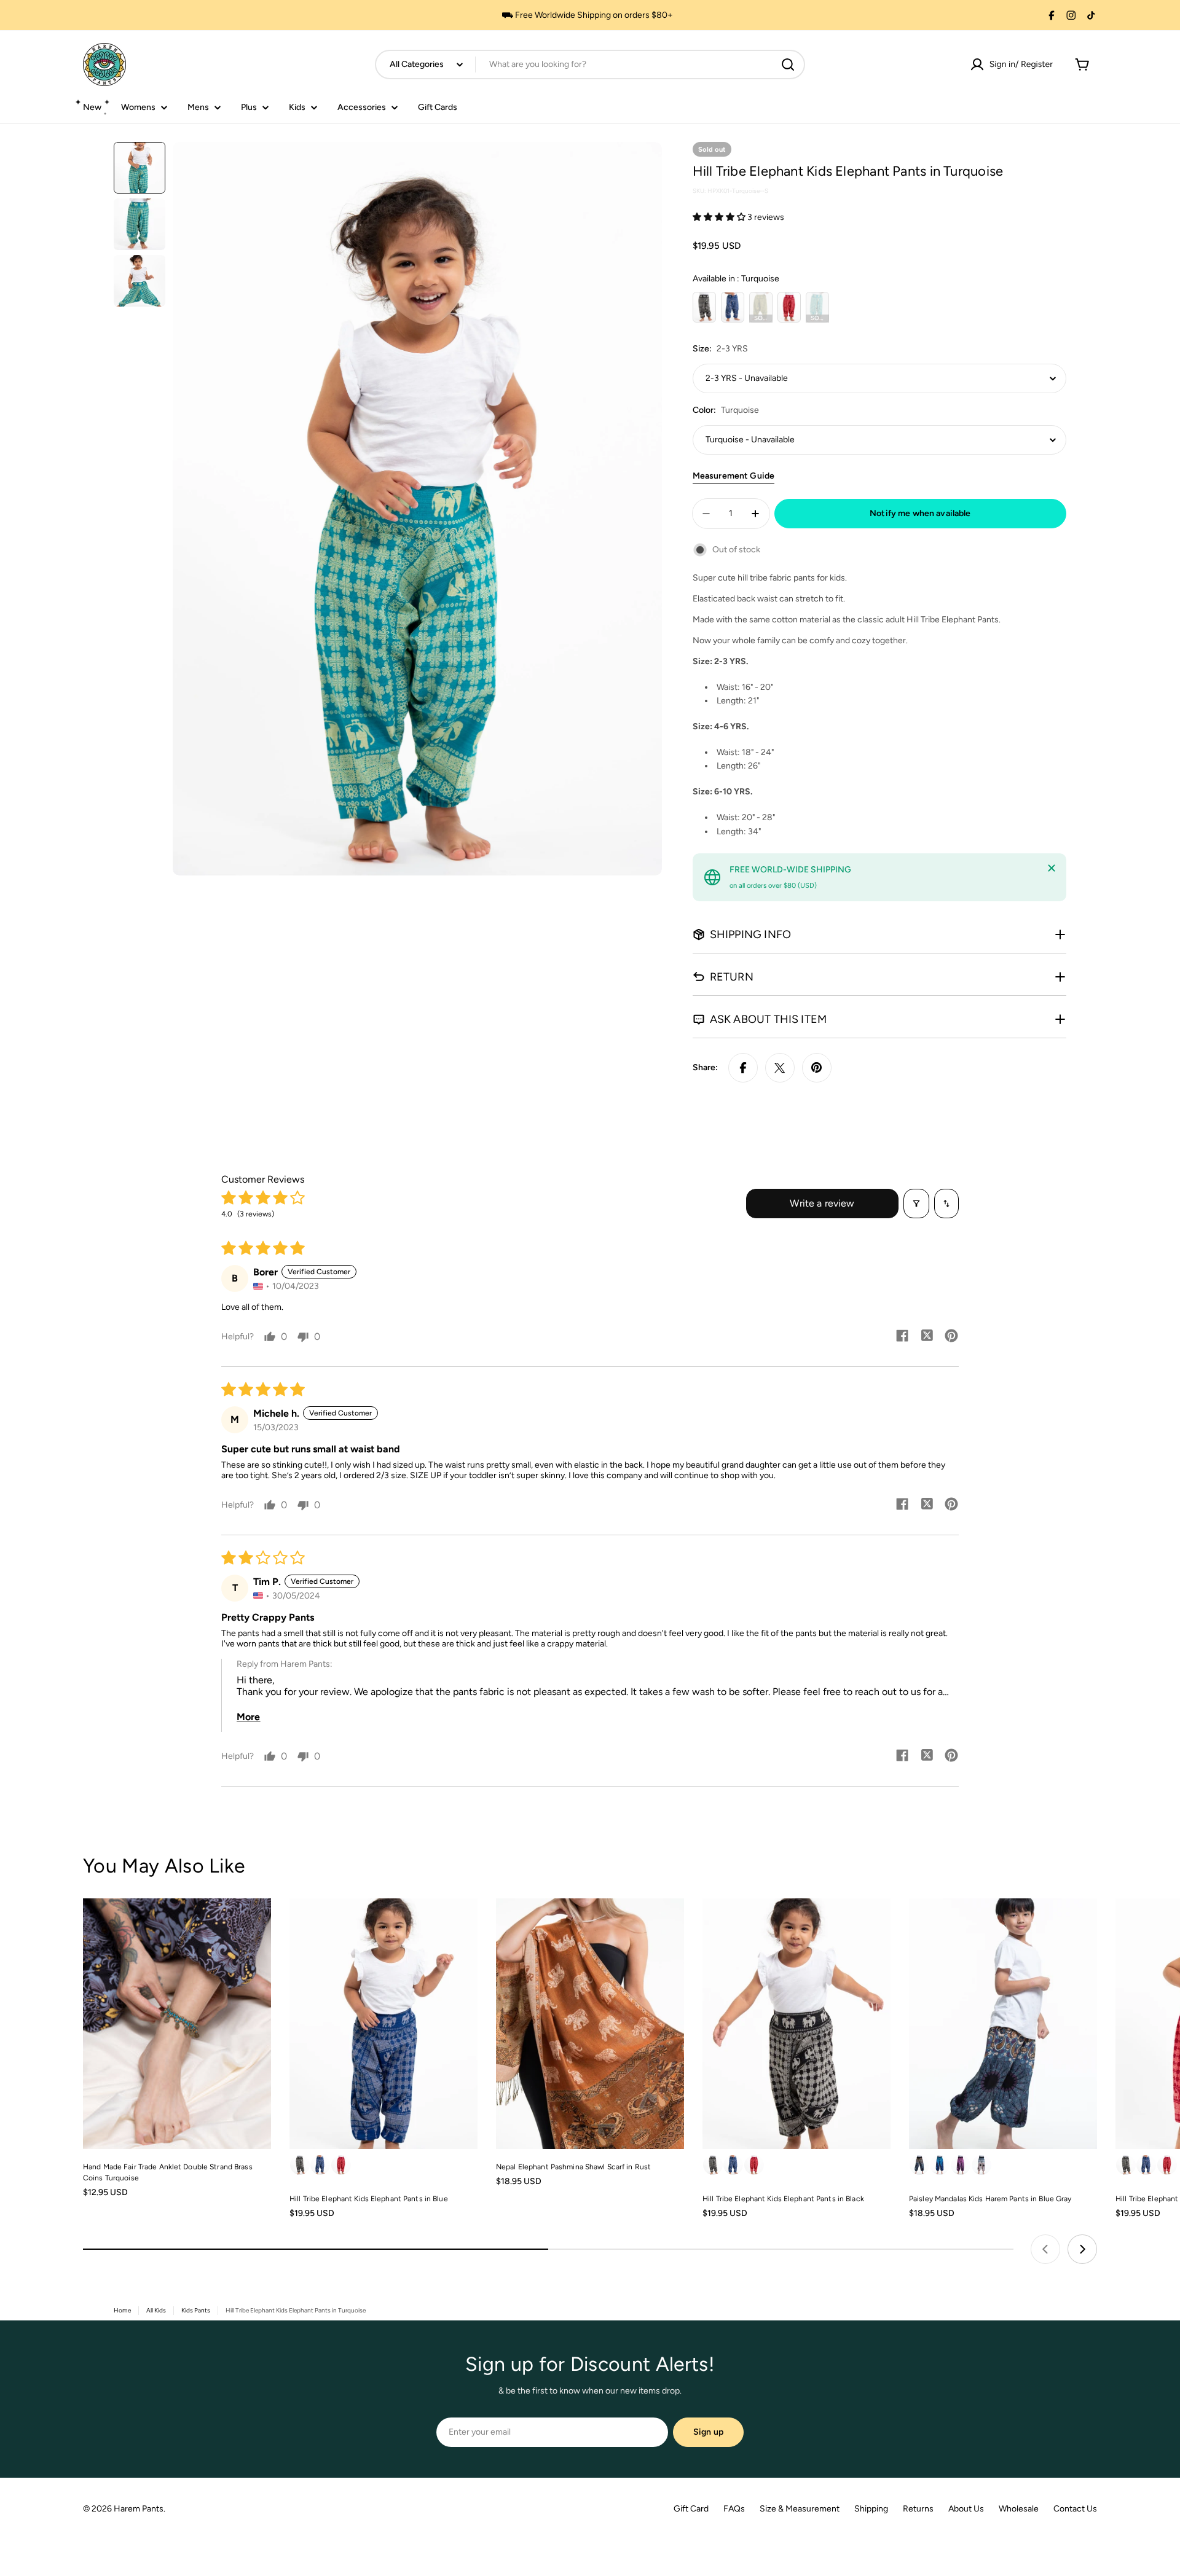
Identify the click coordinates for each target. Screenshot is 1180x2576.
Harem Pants (139, 2509)
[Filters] (916, 1204)
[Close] (1052, 868)
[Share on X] (780, 1068)
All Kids (156, 2310)
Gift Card (691, 2509)
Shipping (871, 2509)
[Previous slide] (1045, 2249)
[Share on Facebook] (743, 1068)
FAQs (734, 2509)
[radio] (704, 307)
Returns (918, 2509)
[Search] (788, 65)
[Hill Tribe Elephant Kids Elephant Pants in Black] (796, 2024)
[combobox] (590, 65)
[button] (720, 217)
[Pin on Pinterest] (817, 1068)
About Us (966, 2509)
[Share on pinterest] (951, 1337)
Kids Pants (196, 2310)
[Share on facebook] (902, 1337)
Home (122, 2310)
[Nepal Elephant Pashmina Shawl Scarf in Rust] (590, 2024)
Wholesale (1019, 2509)
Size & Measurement (800, 2509)
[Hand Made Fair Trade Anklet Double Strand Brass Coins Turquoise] (177, 2024)
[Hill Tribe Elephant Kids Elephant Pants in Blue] (383, 2024)
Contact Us (1075, 2509)
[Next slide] (1082, 2249)
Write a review (822, 1203)
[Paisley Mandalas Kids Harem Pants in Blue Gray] (1003, 2024)
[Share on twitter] (927, 1337)
